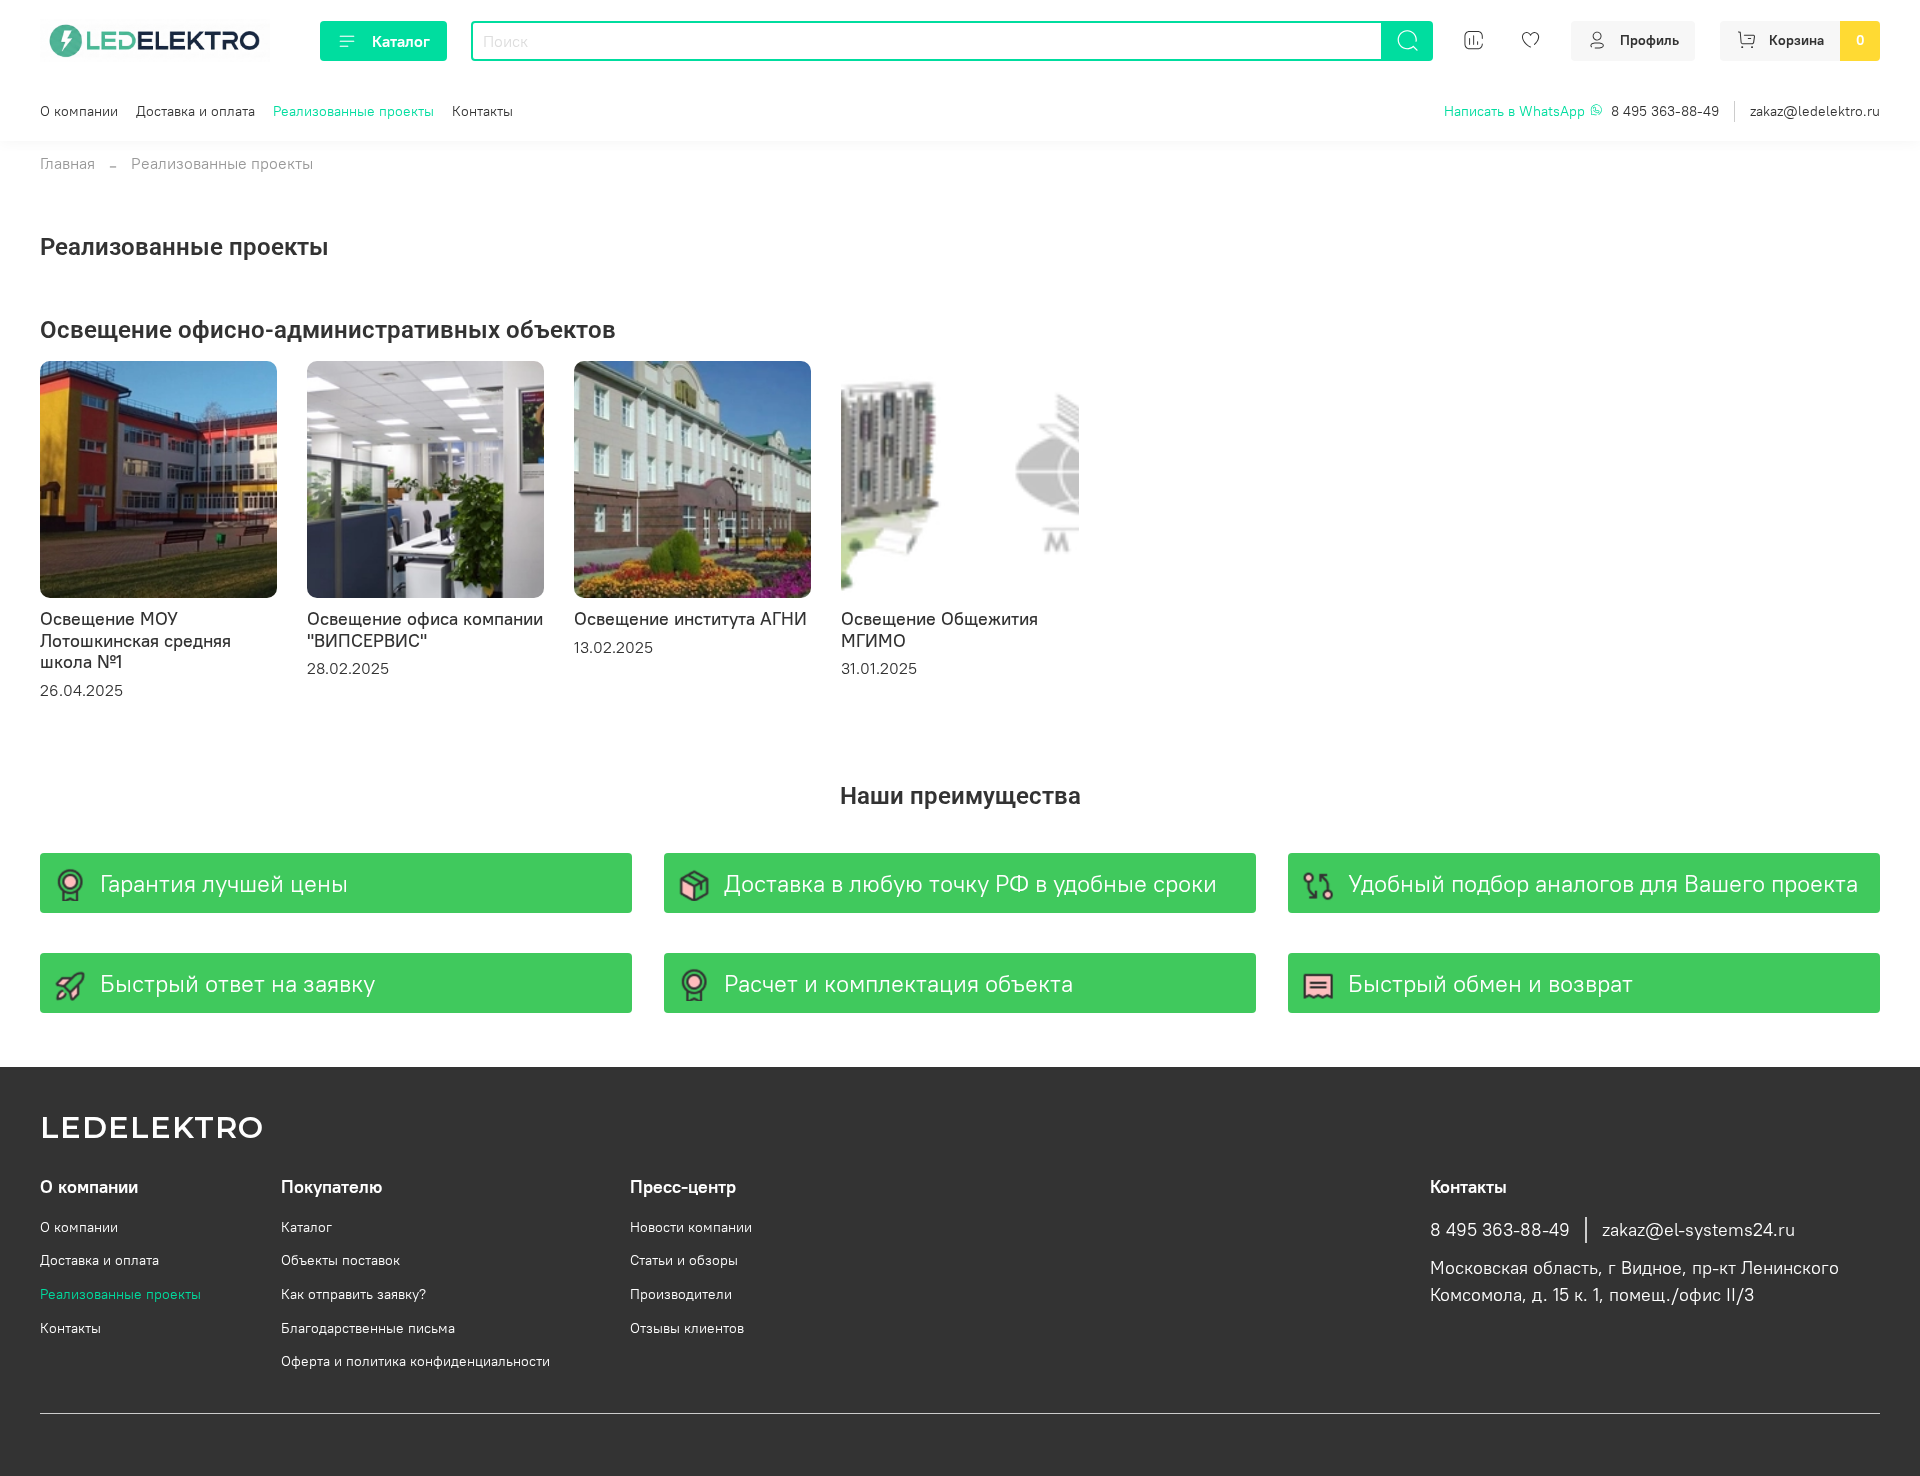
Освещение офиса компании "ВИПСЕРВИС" (425, 629)
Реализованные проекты (353, 111)
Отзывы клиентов (687, 1328)
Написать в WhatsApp (1516, 111)
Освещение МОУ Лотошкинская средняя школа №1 (135, 640)
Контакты (482, 111)
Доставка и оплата (195, 111)
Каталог (401, 41)
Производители (681, 1294)
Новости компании (691, 1227)
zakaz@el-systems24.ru (1698, 1230)
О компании (79, 111)
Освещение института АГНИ (690, 618)
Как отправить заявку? (353, 1294)
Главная (67, 163)
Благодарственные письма (368, 1328)
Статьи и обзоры (684, 1260)
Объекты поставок (340, 1260)
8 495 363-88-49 (1665, 111)
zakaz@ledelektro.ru (1815, 111)
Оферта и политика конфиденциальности (415, 1361)
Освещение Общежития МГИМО (939, 629)
